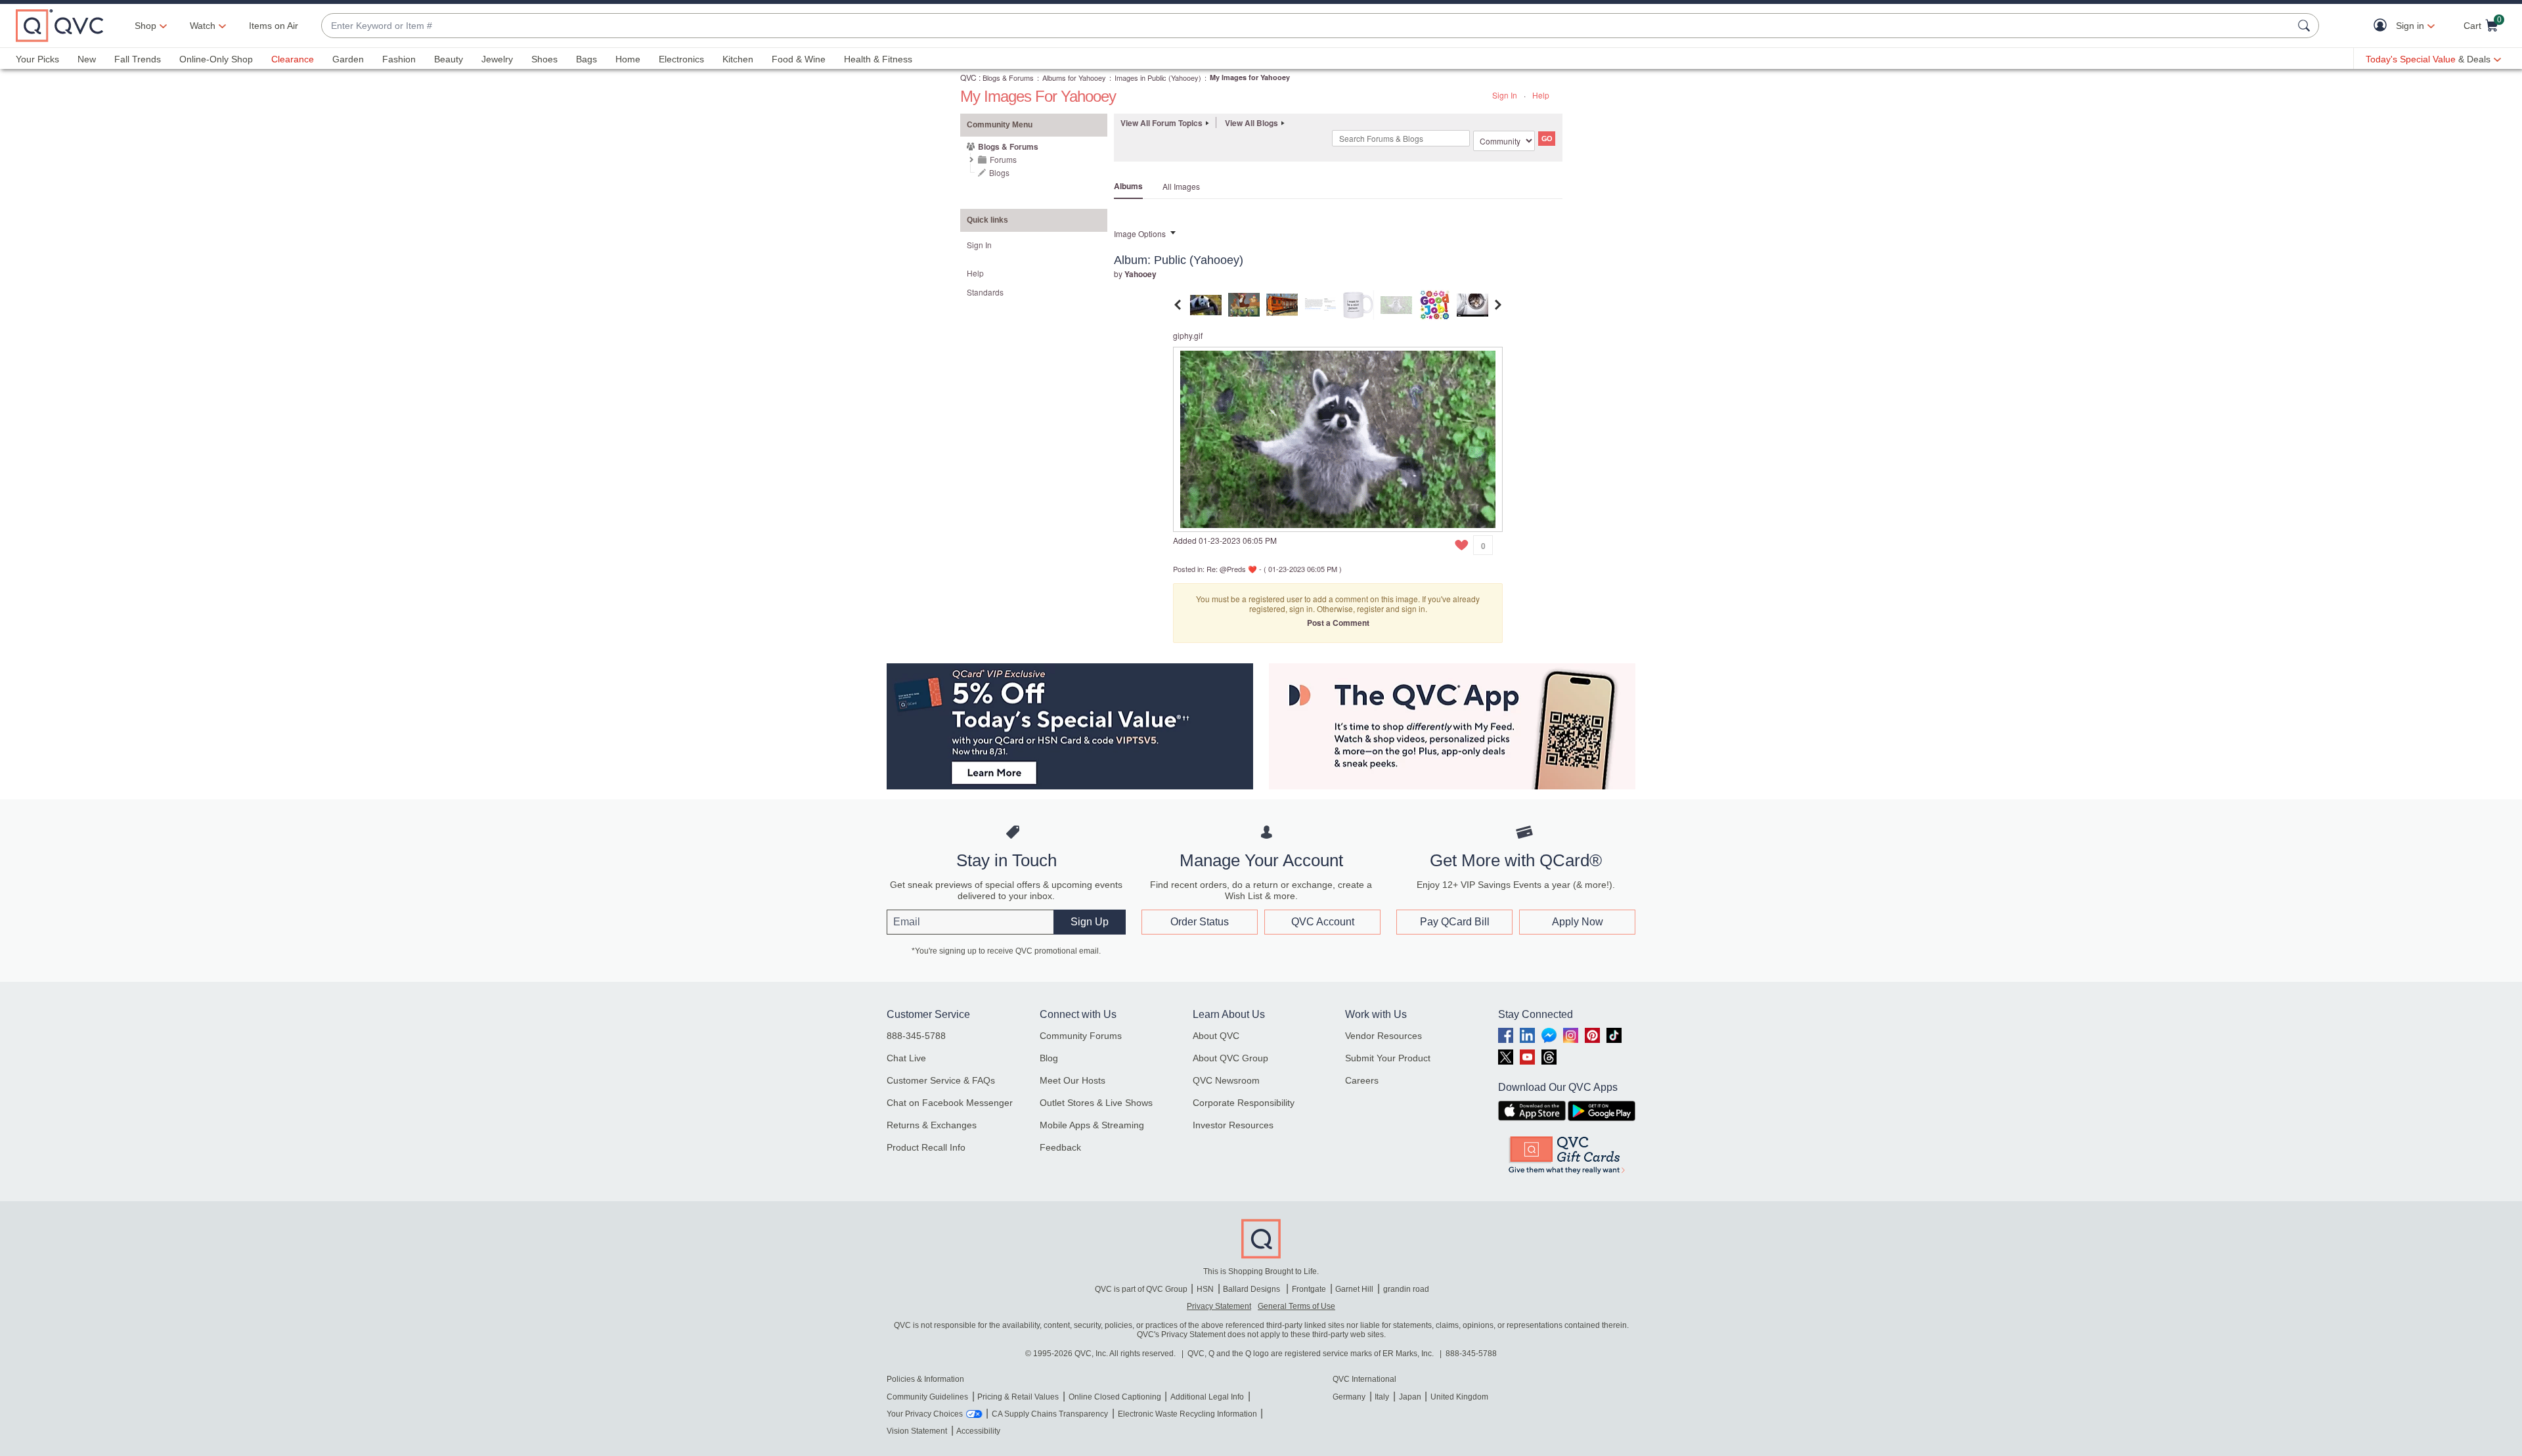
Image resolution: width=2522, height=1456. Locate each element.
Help (1541, 95)
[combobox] (1307, 26)
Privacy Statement (1219, 1306)
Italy (1382, 1397)
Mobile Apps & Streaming (1092, 1125)
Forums (1003, 159)
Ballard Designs (1252, 1289)
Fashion (399, 59)
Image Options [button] (1140, 233)
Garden (348, 59)
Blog (1049, 1058)
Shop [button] (145, 26)
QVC (968, 77)
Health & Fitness (878, 59)
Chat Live (906, 1058)
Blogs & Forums (1008, 77)
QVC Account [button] (1323, 922)
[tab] (1206, 303)
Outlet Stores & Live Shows (1096, 1103)
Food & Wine (799, 59)
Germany (1349, 1397)
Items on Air (274, 26)
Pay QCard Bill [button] (1455, 922)
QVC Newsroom (1226, 1080)
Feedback (1060, 1147)
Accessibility (978, 1431)
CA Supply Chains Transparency (1050, 1414)
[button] (2383, 26)
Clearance (293, 59)
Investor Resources (1233, 1125)
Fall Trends (138, 59)
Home (628, 59)
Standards (985, 292)
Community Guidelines (927, 1397)
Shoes (544, 59)
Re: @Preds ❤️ (1232, 569)
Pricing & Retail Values (1018, 1397)
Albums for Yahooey (1074, 77)
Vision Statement (917, 1431)
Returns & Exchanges (932, 1125)
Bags (586, 59)
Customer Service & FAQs (941, 1080)
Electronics (681, 59)
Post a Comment (1338, 623)
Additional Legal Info (1207, 1397)
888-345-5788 (916, 1036)
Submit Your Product (1388, 1058)
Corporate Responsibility (1244, 1103)
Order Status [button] (1200, 922)
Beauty (449, 59)
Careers (1362, 1080)
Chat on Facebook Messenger (950, 1103)
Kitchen (738, 59)
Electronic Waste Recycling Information (1187, 1414)
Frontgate (1309, 1289)
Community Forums (1081, 1036)
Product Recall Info (926, 1147)
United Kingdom (1459, 1397)
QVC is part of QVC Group (1141, 1289)
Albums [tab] (1128, 186)
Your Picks (37, 59)
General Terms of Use (1296, 1306)
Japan (1410, 1397)
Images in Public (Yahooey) (1158, 77)
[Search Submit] (2306, 26)
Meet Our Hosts (1073, 1080)
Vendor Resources (1383, 1036)
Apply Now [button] (1578, 922)
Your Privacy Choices (925, 1414)
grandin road (1406, 1289)
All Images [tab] (1181, 186)
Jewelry (497, 59)
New (87, 59)
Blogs (999, 172)
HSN (1205, 1289)
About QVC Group (1230, 1058)
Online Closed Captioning (1115, 1397)
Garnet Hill (1354, 1289)
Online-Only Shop (216, 59)
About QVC (1216, 1036)
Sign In (1505, 95)
